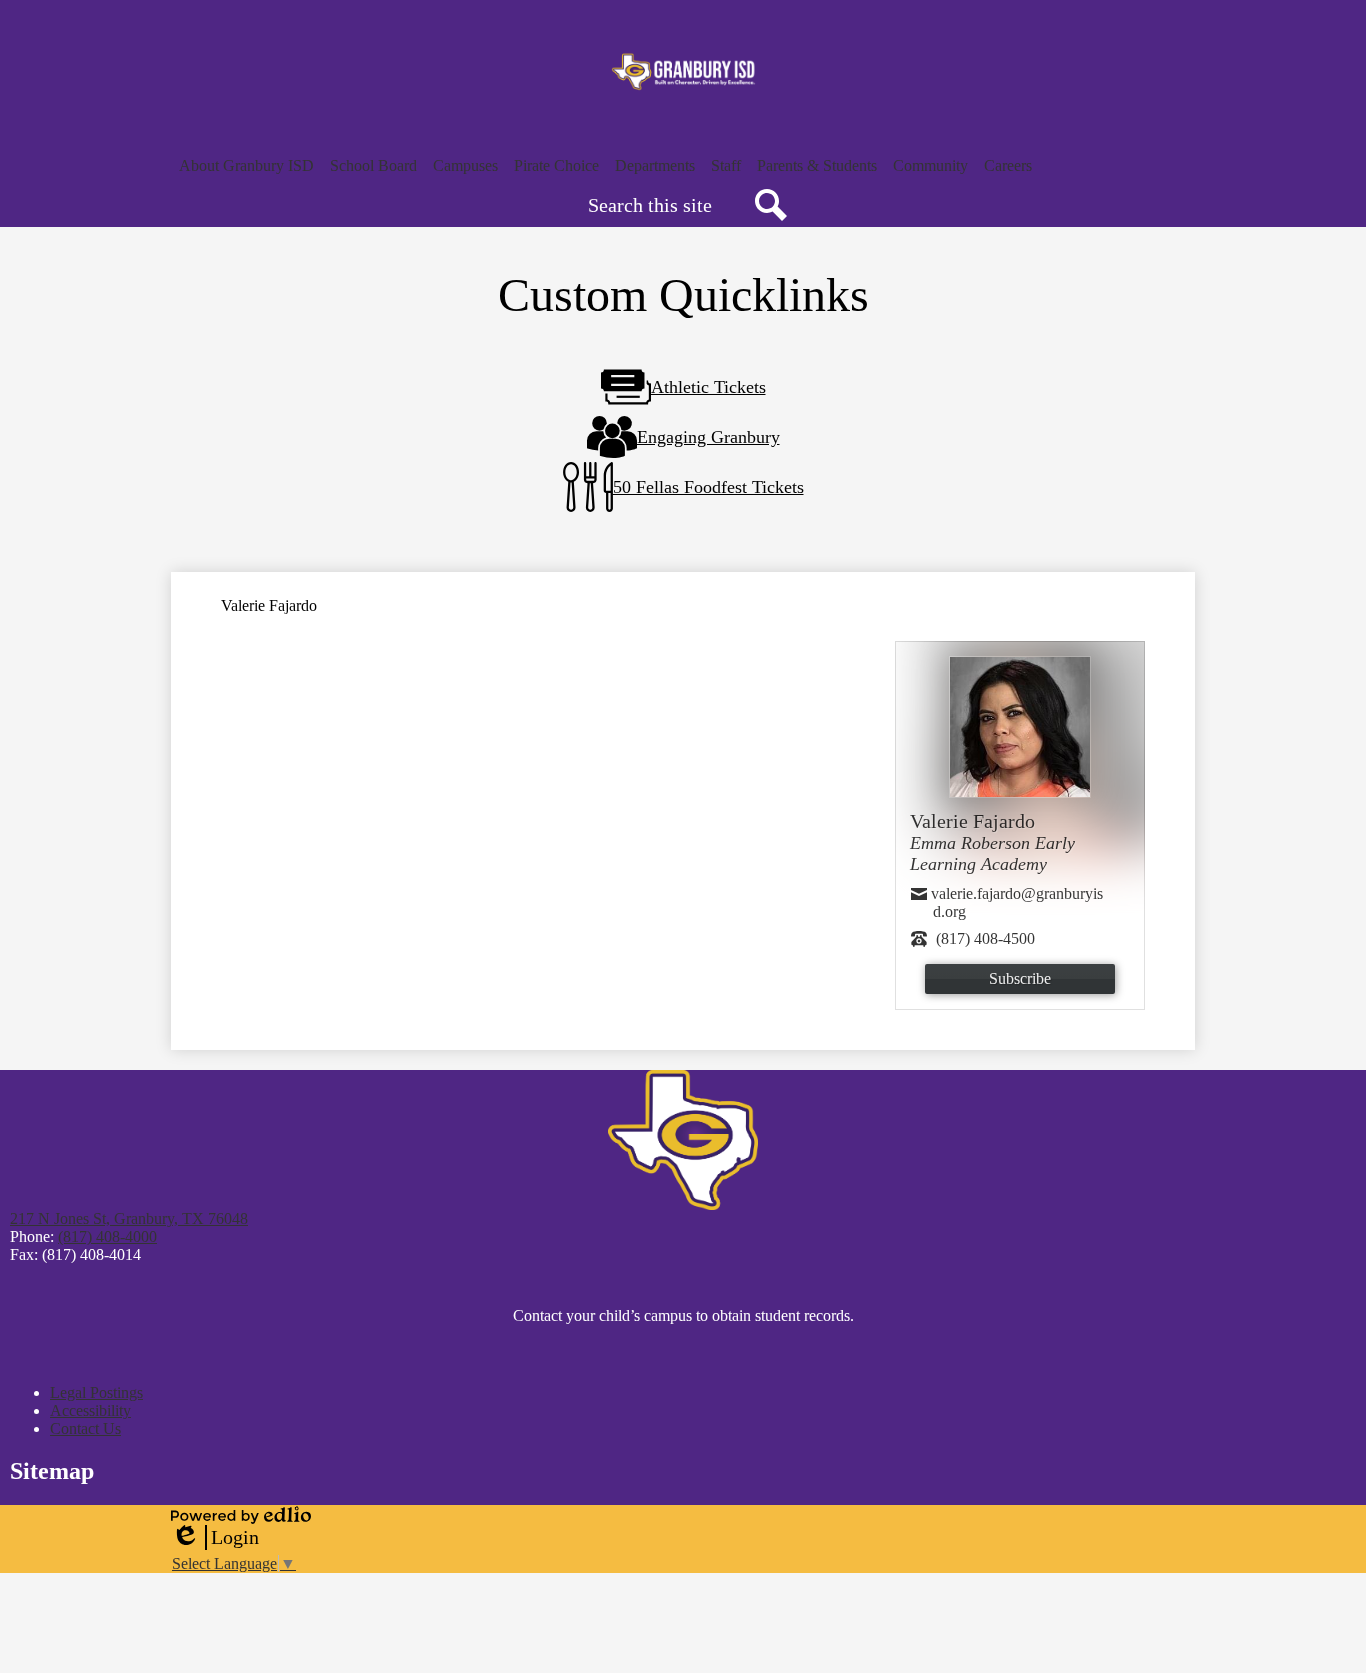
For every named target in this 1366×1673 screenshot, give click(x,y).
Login (215, 1538)
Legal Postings (96, 1392)
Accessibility (90, 1410)
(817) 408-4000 (107, 1236)
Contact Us (85, 1428)
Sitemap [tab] (52, 1471)
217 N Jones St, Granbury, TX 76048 (129, 1218)
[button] (246, 166)
